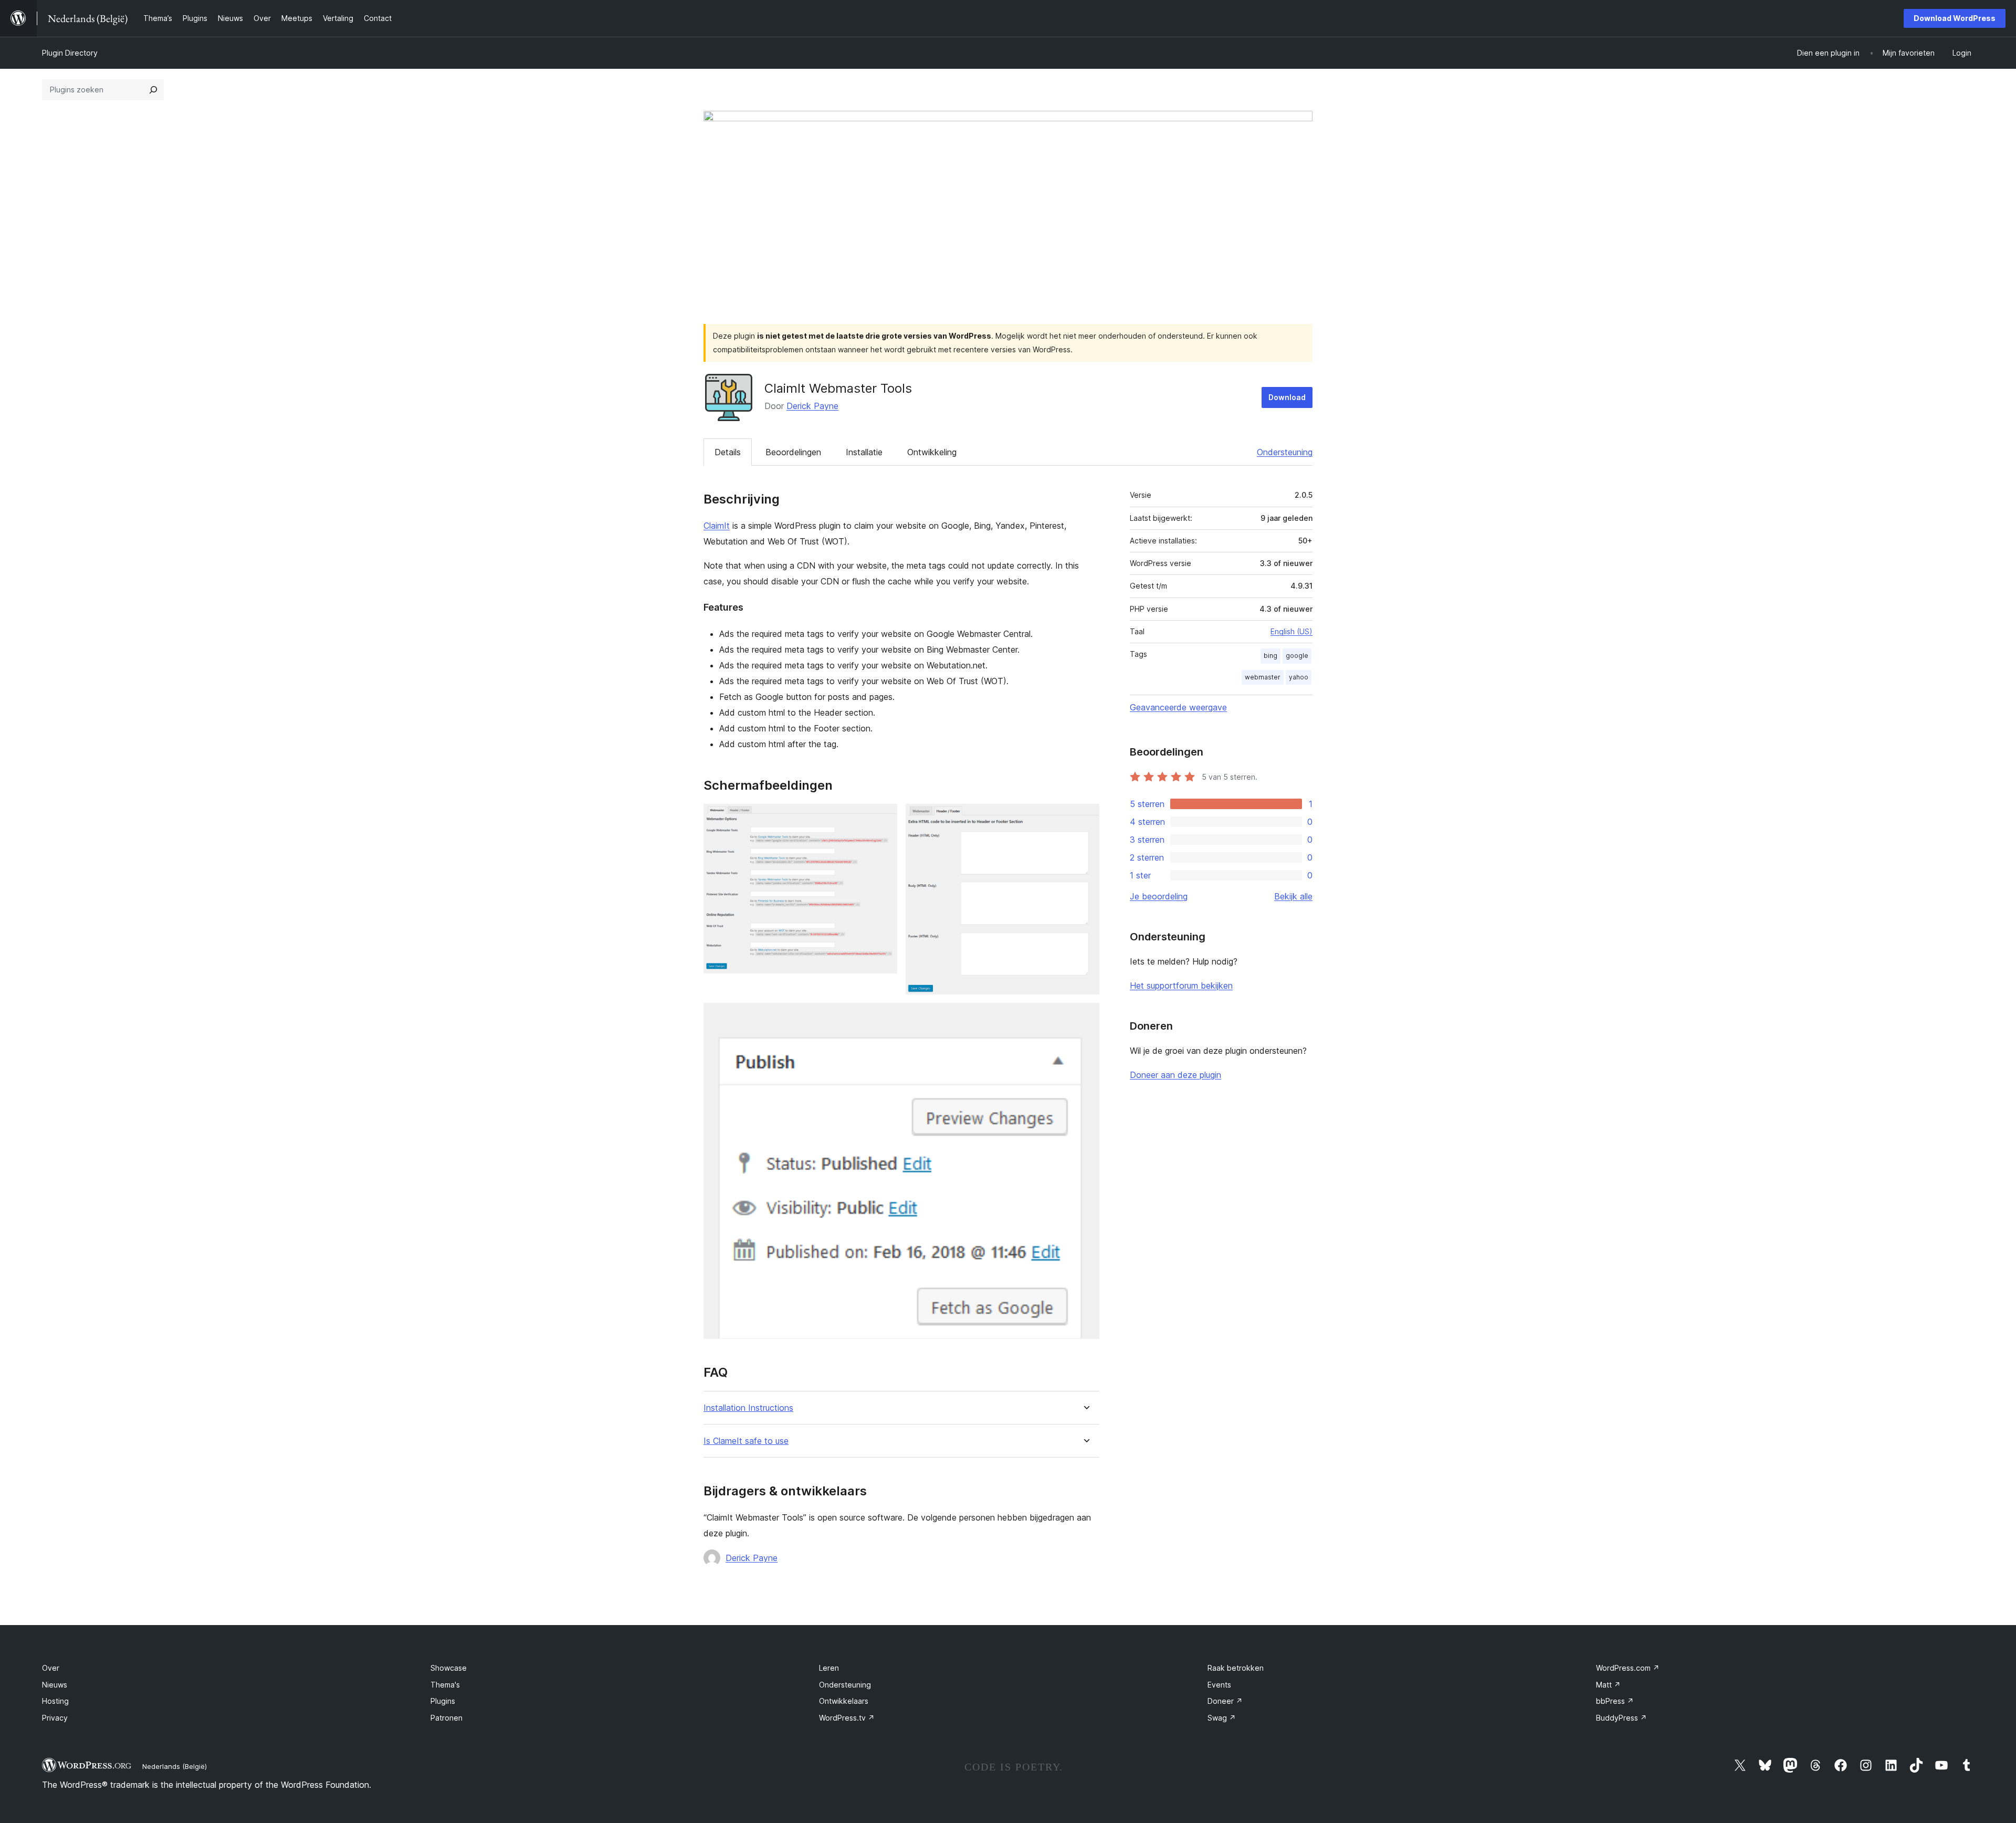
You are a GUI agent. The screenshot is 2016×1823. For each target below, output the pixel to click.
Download (1287, 397)
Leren (829, 1668)
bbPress (1615, 1701)
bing (1270, 656)
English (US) (1291, 631)
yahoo (1299, 677)
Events (1219, 1685)
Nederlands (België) (175, 1766)
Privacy (55, 1718)
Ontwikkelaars (844, 1701)
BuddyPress (1621, 1718)
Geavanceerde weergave (1178, 707)
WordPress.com (1628, 1668)
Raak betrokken (1236, 1668)
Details (728, 452)
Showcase (449, 1668)
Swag (1222, 1718)
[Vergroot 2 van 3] (1085, 818)
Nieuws (55, 1685)
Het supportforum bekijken (1181, 986)
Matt (1608, 1685)
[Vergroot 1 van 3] (883, 818)
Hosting (55, 1701)
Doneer (1225, 1701)
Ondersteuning (1285, 452)
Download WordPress (1955, 18)
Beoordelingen (793, 452)
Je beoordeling (1159, 896)
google (1297, 656)
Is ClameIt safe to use (746, 1441)
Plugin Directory (70, 53)
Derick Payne (812, 406)
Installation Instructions (748, 1408)
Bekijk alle (1293, 896)
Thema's (445, 1685)
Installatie (864, 452)
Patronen (447, 1718)
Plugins (443, 1701)
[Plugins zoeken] (153, 90)
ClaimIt (717, 526)
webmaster (1263, 677)
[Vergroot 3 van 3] (1085, 1017)
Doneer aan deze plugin (1175, 1075)
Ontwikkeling (932, 452)
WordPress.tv (847, 1718)
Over (51, 1668)
